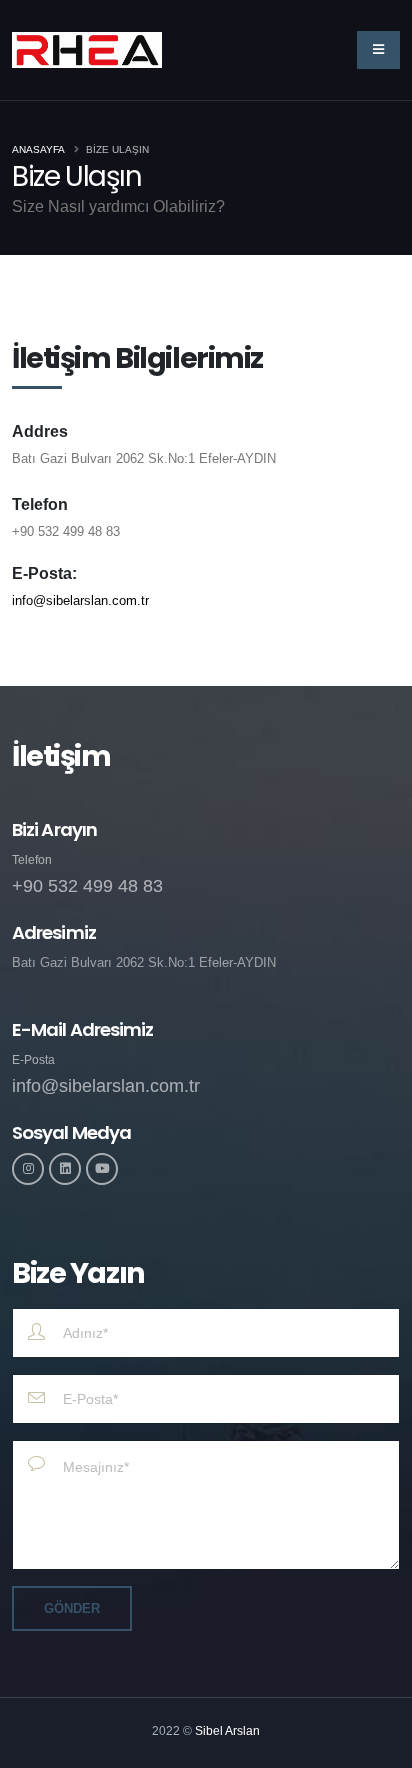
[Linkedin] (65, 1169)
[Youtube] (102, 1169)
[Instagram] (28, 1169)
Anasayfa (38, 149)
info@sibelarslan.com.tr (80, 600)
